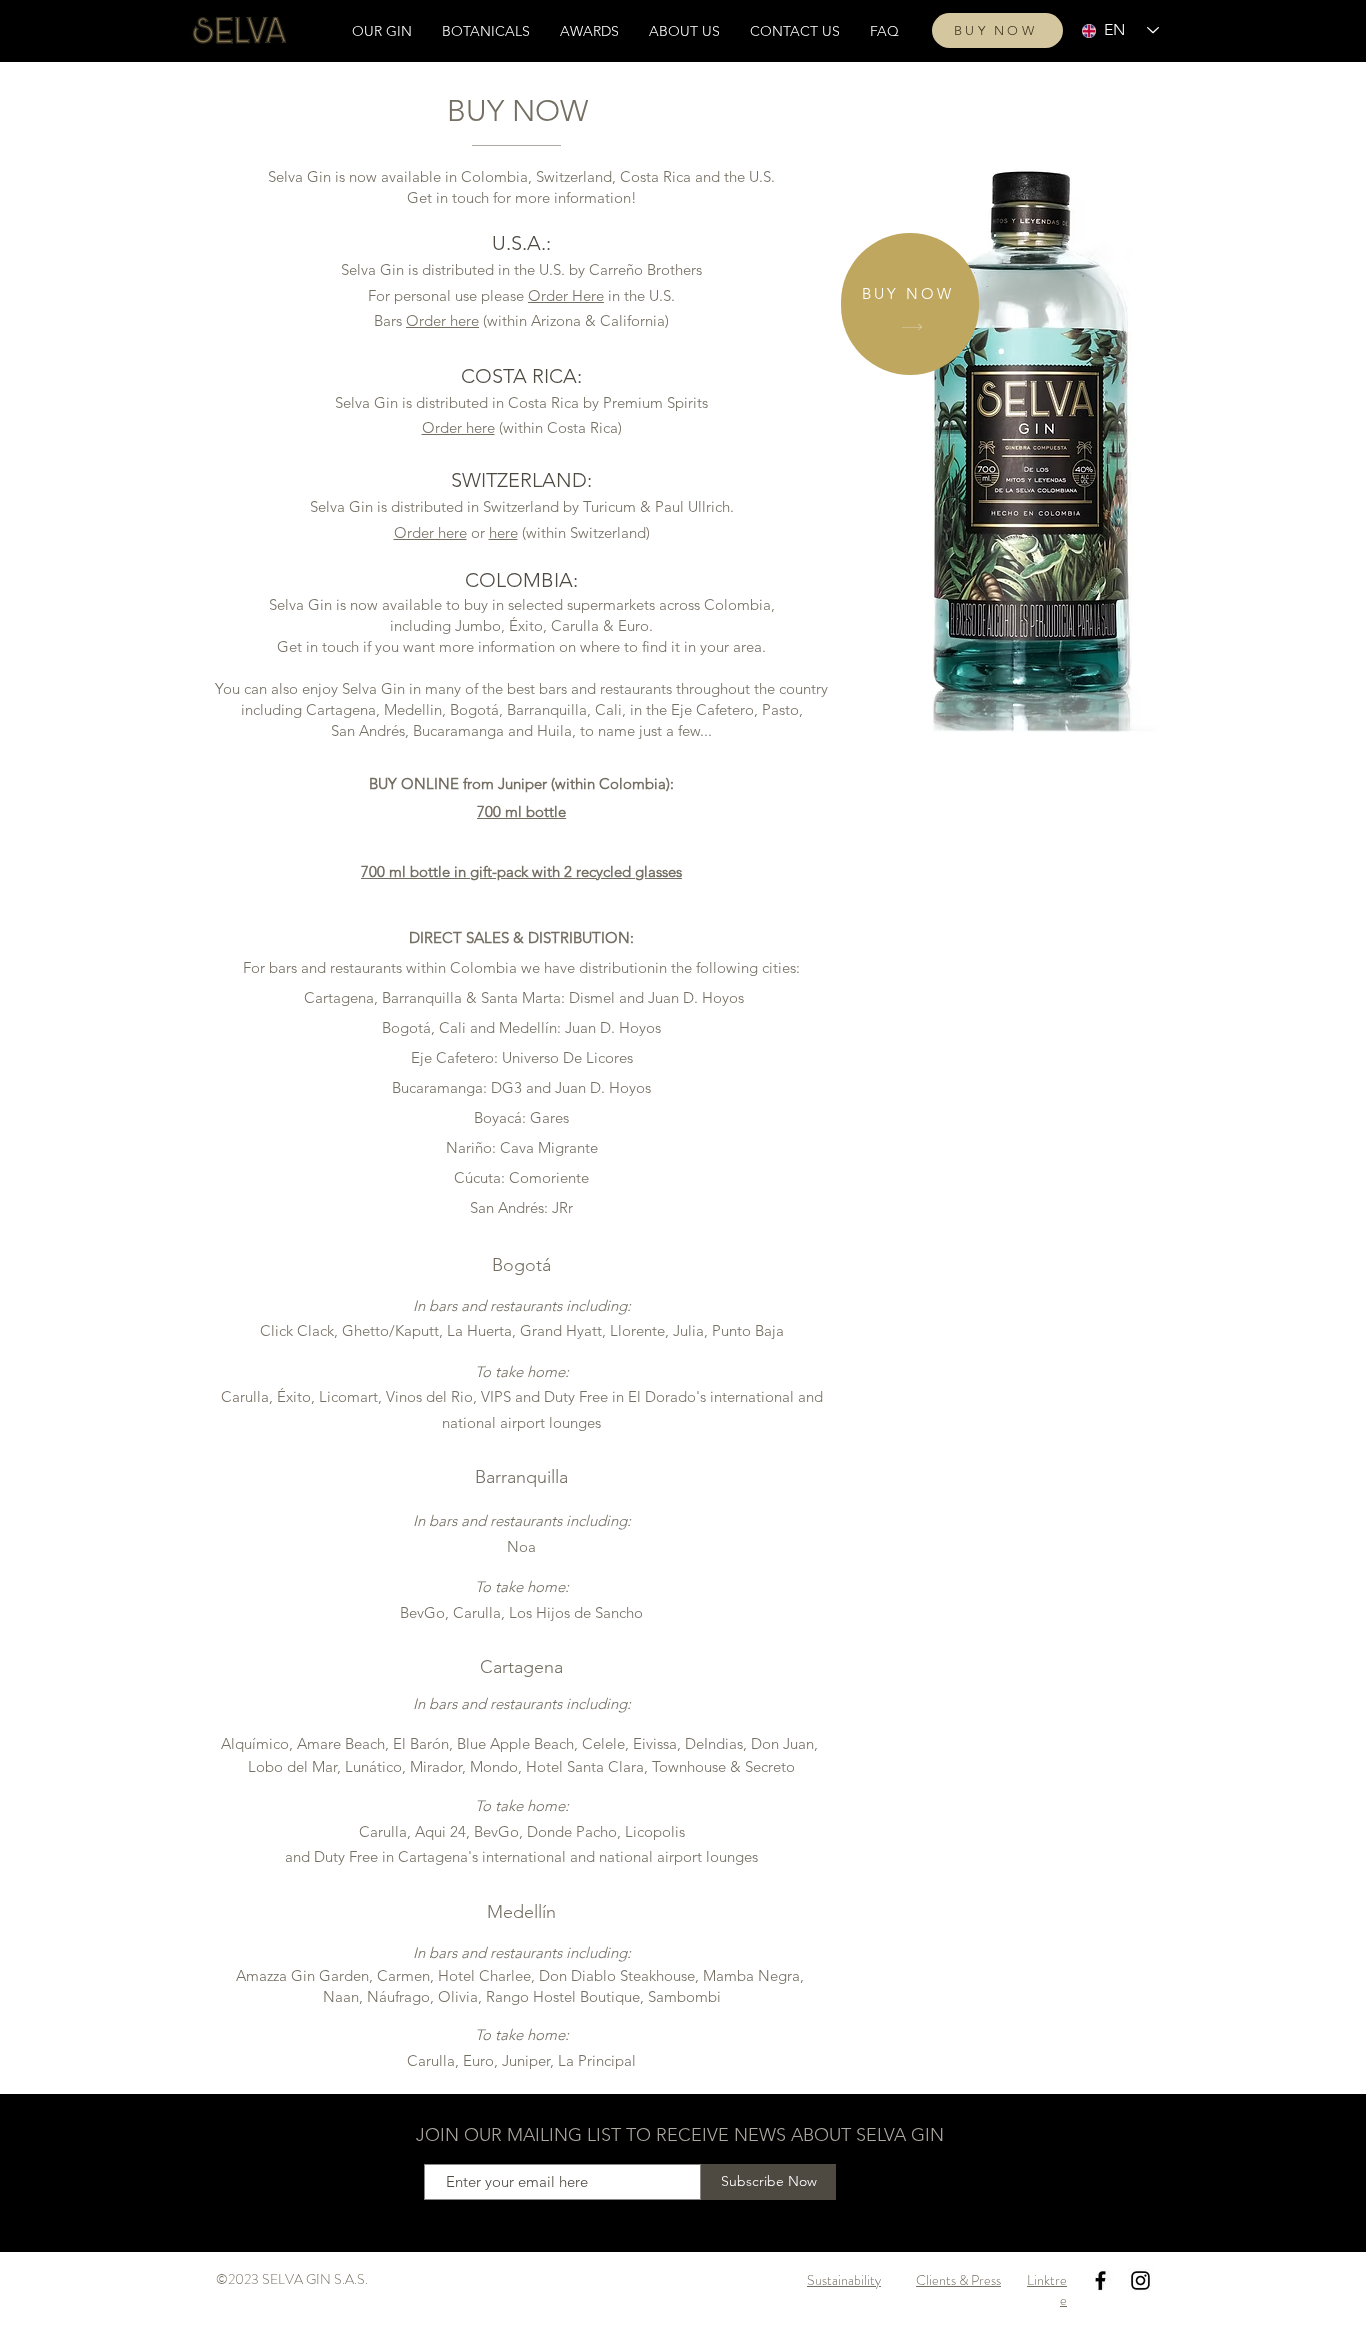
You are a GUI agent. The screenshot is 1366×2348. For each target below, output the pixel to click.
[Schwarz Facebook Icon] (1100, 2280)
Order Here (566, 295)
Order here (442, 320)
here (503, 532)
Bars (390, 320)
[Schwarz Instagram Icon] (1140, 2280)
